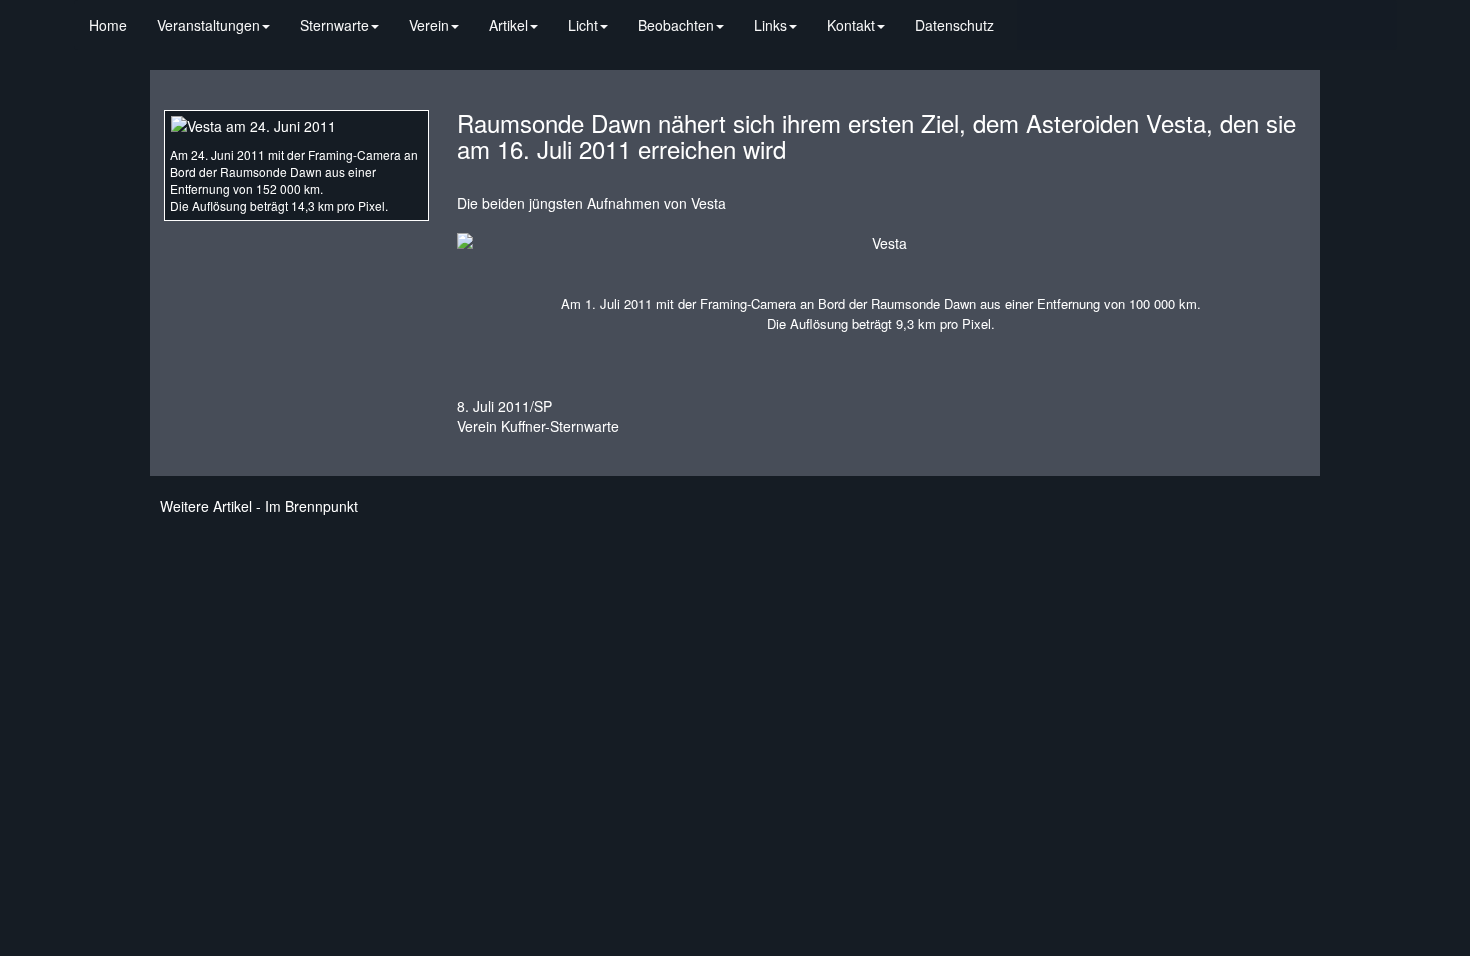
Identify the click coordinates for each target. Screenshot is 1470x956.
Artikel (508, 25)
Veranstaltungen (208, 25)
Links (770, 25)
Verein (429, 25)
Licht (583, 25)
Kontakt (851, 25)
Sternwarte (334, 25)
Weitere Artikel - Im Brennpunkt (259, 506)
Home (108, 25)
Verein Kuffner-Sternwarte (538, 426)
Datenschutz (954, 25)
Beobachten (676, 25)
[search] (1024, 15)
